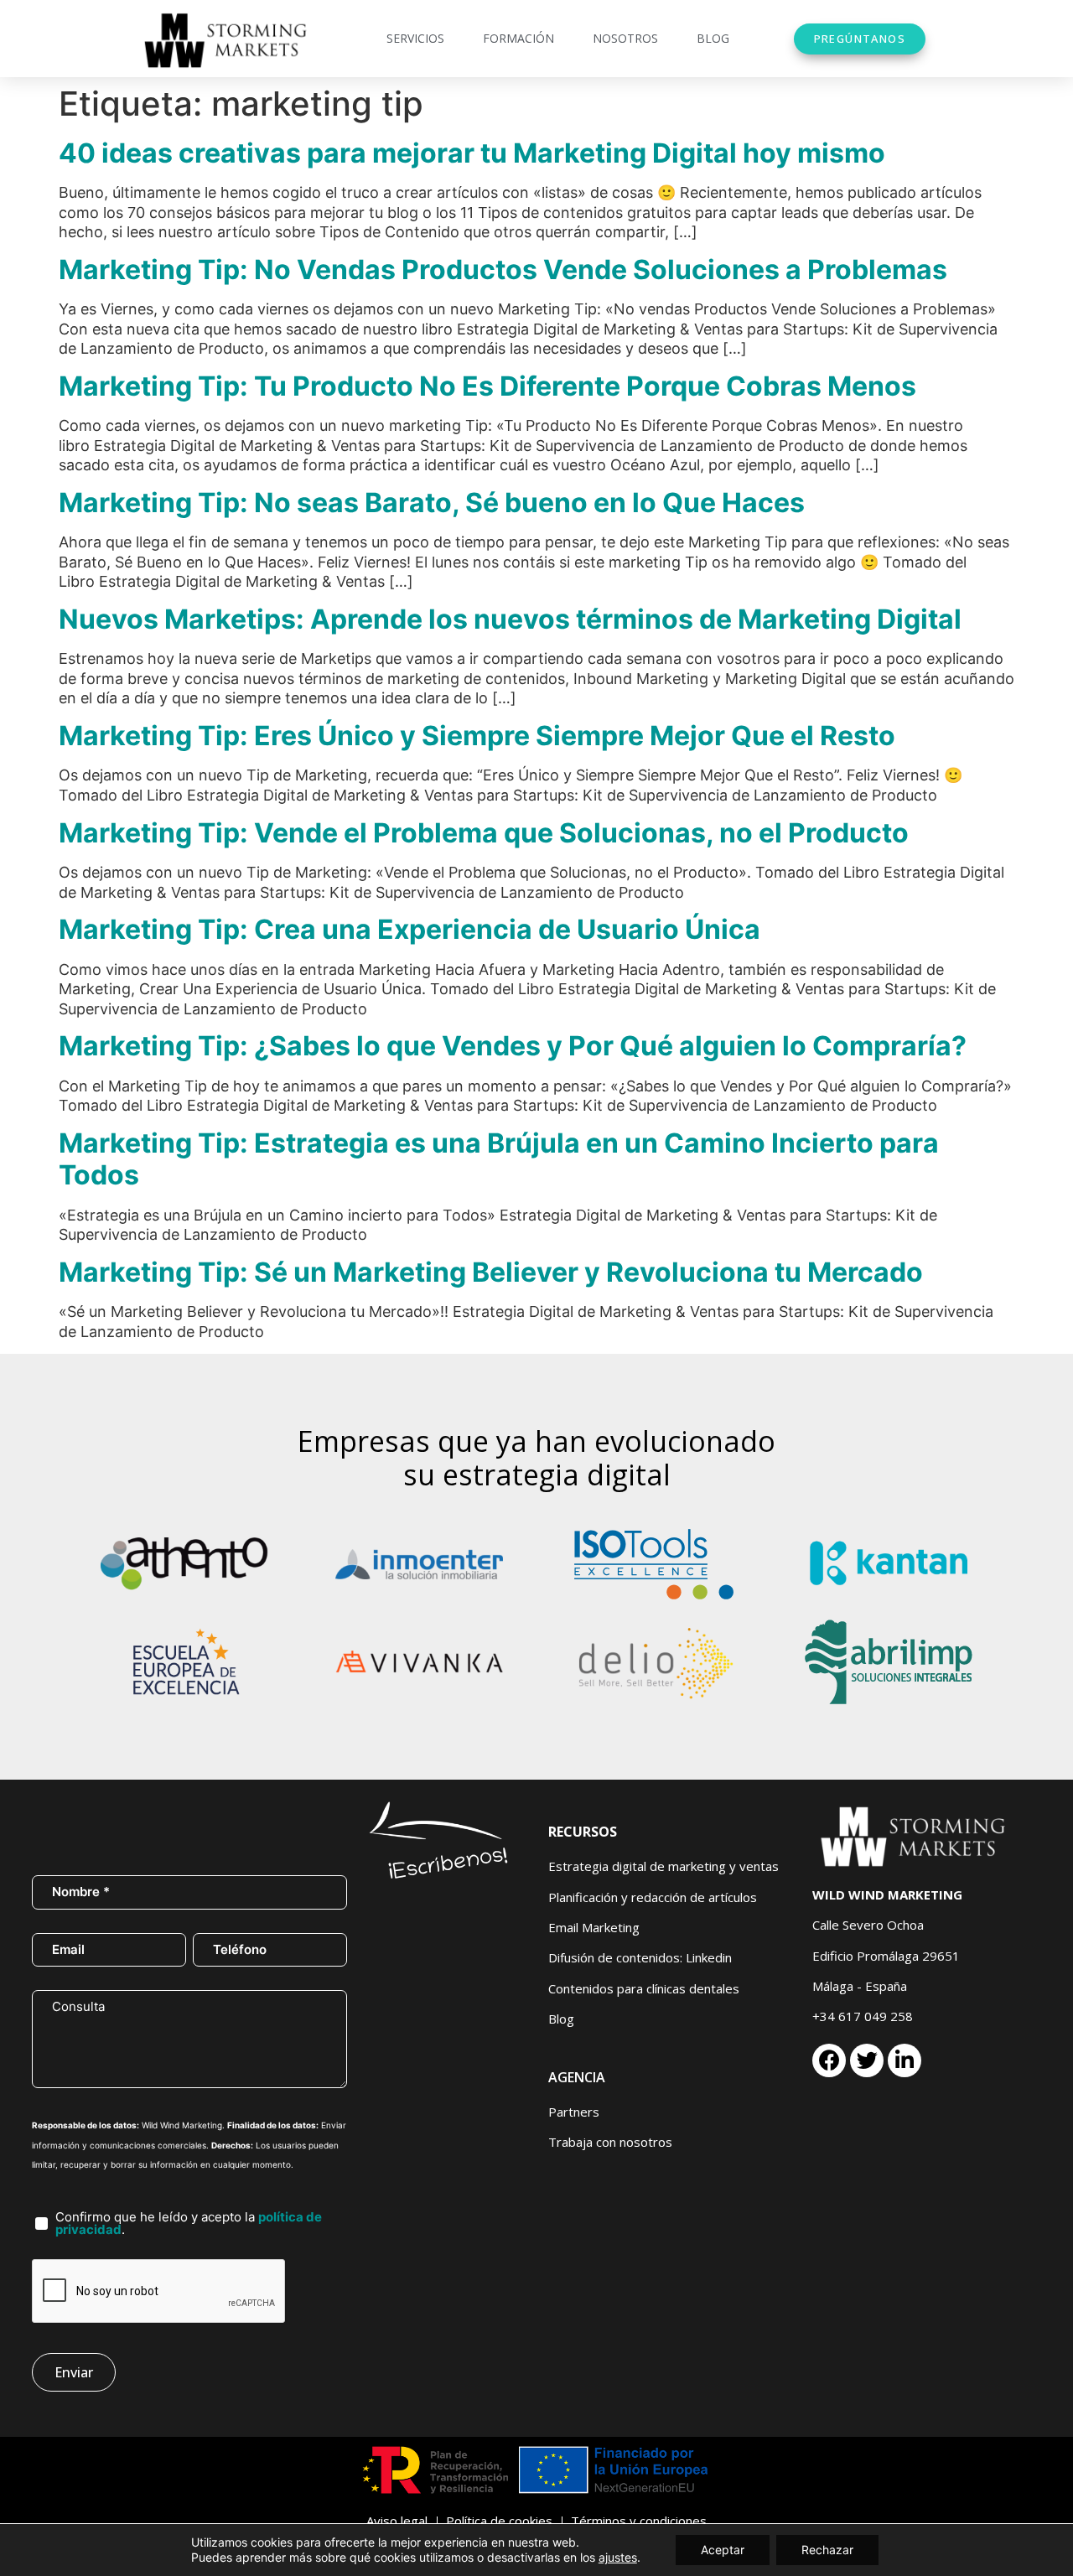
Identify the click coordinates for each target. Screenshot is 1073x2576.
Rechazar (827, 2550)
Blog (713, 38)
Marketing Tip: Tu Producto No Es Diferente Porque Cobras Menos (487, 386)
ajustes (618, 2557)
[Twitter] (867, 2060)
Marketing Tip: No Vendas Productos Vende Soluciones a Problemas (503, 270)
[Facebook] (829, 2060)
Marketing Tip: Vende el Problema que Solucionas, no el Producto (484, 833)
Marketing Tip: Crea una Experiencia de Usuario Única (410, 929)
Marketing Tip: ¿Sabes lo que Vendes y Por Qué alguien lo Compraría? (513, 1046)
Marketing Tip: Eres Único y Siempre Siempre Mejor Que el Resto (477, 736)
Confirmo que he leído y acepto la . (189, 2223)
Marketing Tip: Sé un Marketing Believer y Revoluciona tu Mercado (491, 1272)
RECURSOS (583, 1832)
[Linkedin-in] (905, 2060)
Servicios (415, 38)
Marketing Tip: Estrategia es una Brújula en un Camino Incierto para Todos (499, 1159)
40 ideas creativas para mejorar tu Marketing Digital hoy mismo (472, 153)
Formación (518, 38)
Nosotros (625, 38)
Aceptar (723, 2550)
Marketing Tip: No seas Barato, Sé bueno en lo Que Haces (432, 503)
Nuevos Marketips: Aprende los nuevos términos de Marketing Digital (510, 619)
